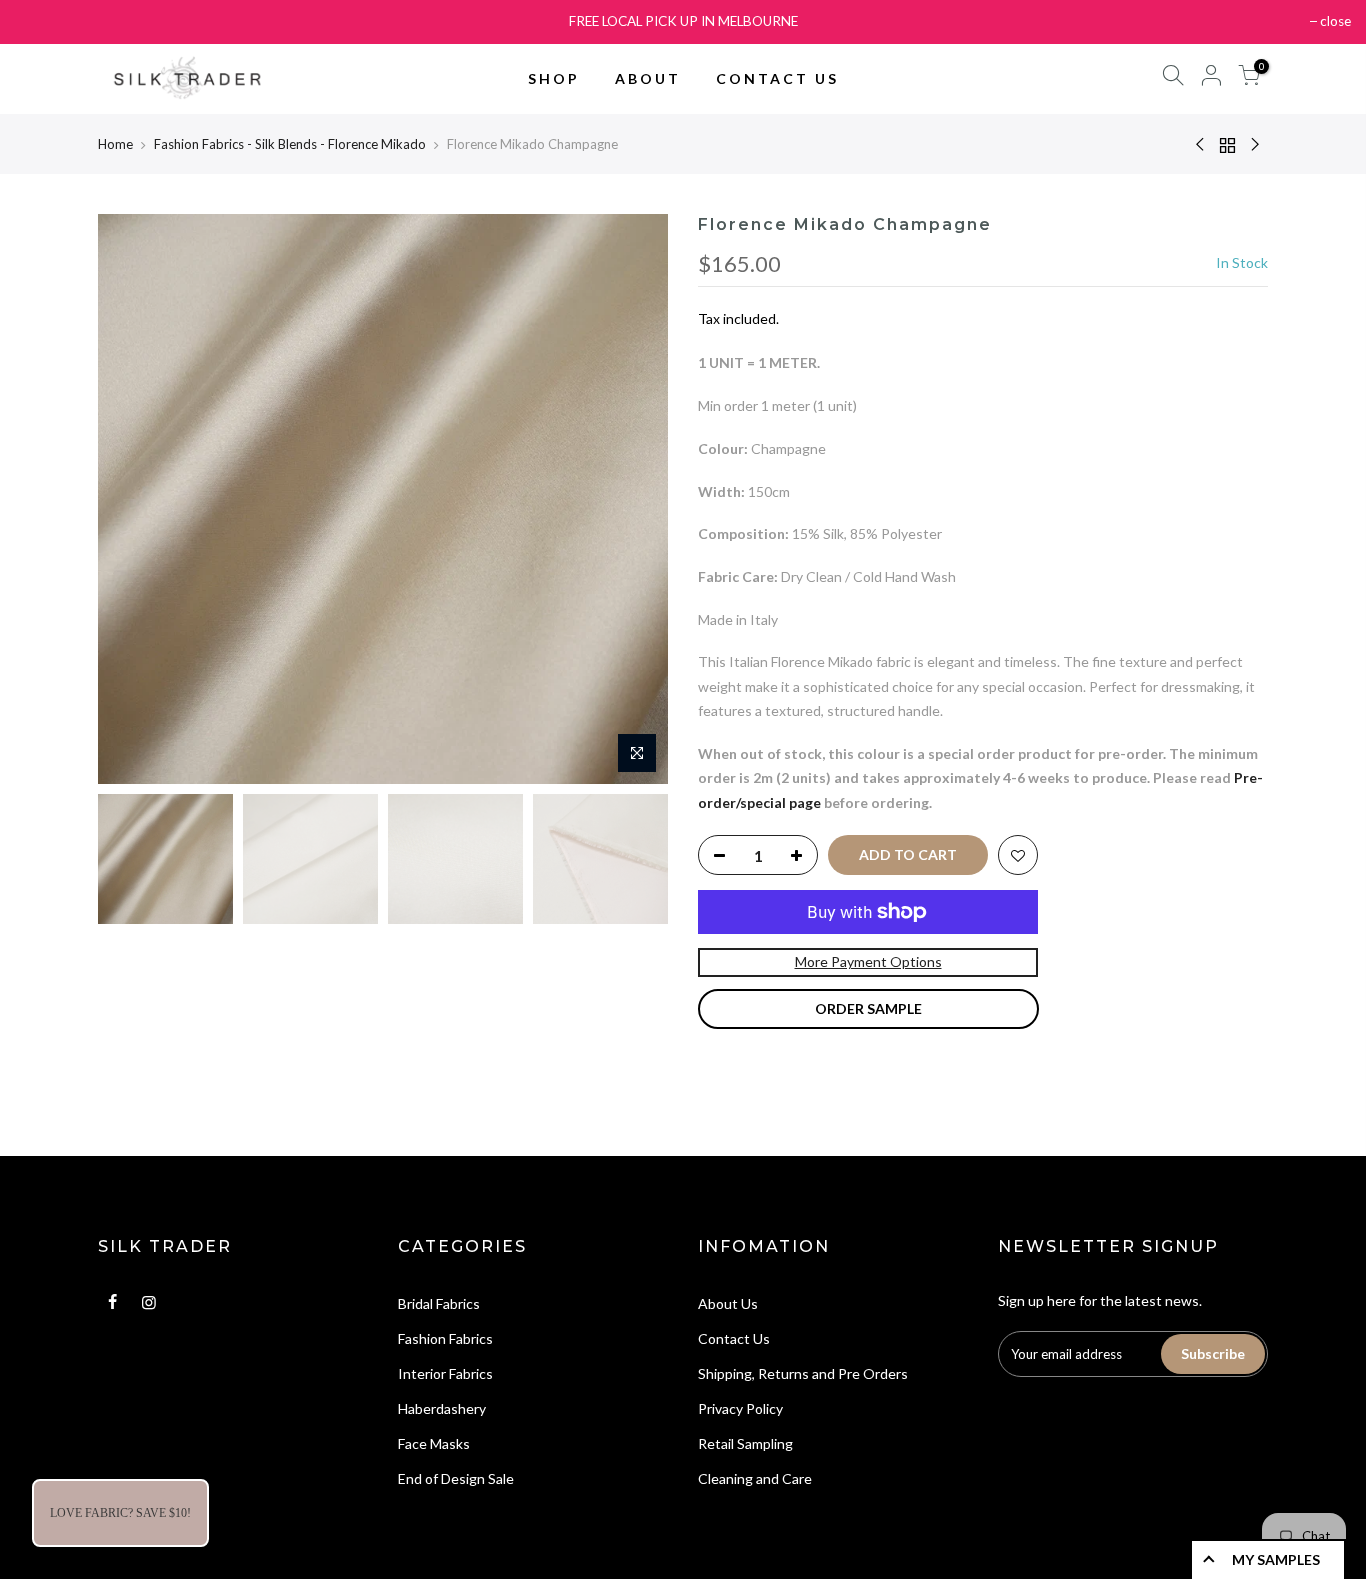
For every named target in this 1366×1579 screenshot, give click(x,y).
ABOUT (648, 78)
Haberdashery (442, 1408)
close (1335, 21)
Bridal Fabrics (439, 1303)
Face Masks (434, 1443)
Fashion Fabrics (445, 1338)
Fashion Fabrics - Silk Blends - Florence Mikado (290, 144)
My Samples (1276, 1559)
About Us (728, 1303)
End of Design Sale (456, 1478)
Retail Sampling (745, 1443)
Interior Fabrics (445, 1373)
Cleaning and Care (755, 1478)
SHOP (554, 78)
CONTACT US (777, 78)
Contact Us (734, 1338)
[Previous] (133, 499)
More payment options (868, 961)
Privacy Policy (740, 1408)
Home (115, 144)
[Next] (633, 499)
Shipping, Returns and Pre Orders (803, 1373)
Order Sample (868, 1008)
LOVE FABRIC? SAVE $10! (120, 1513)
